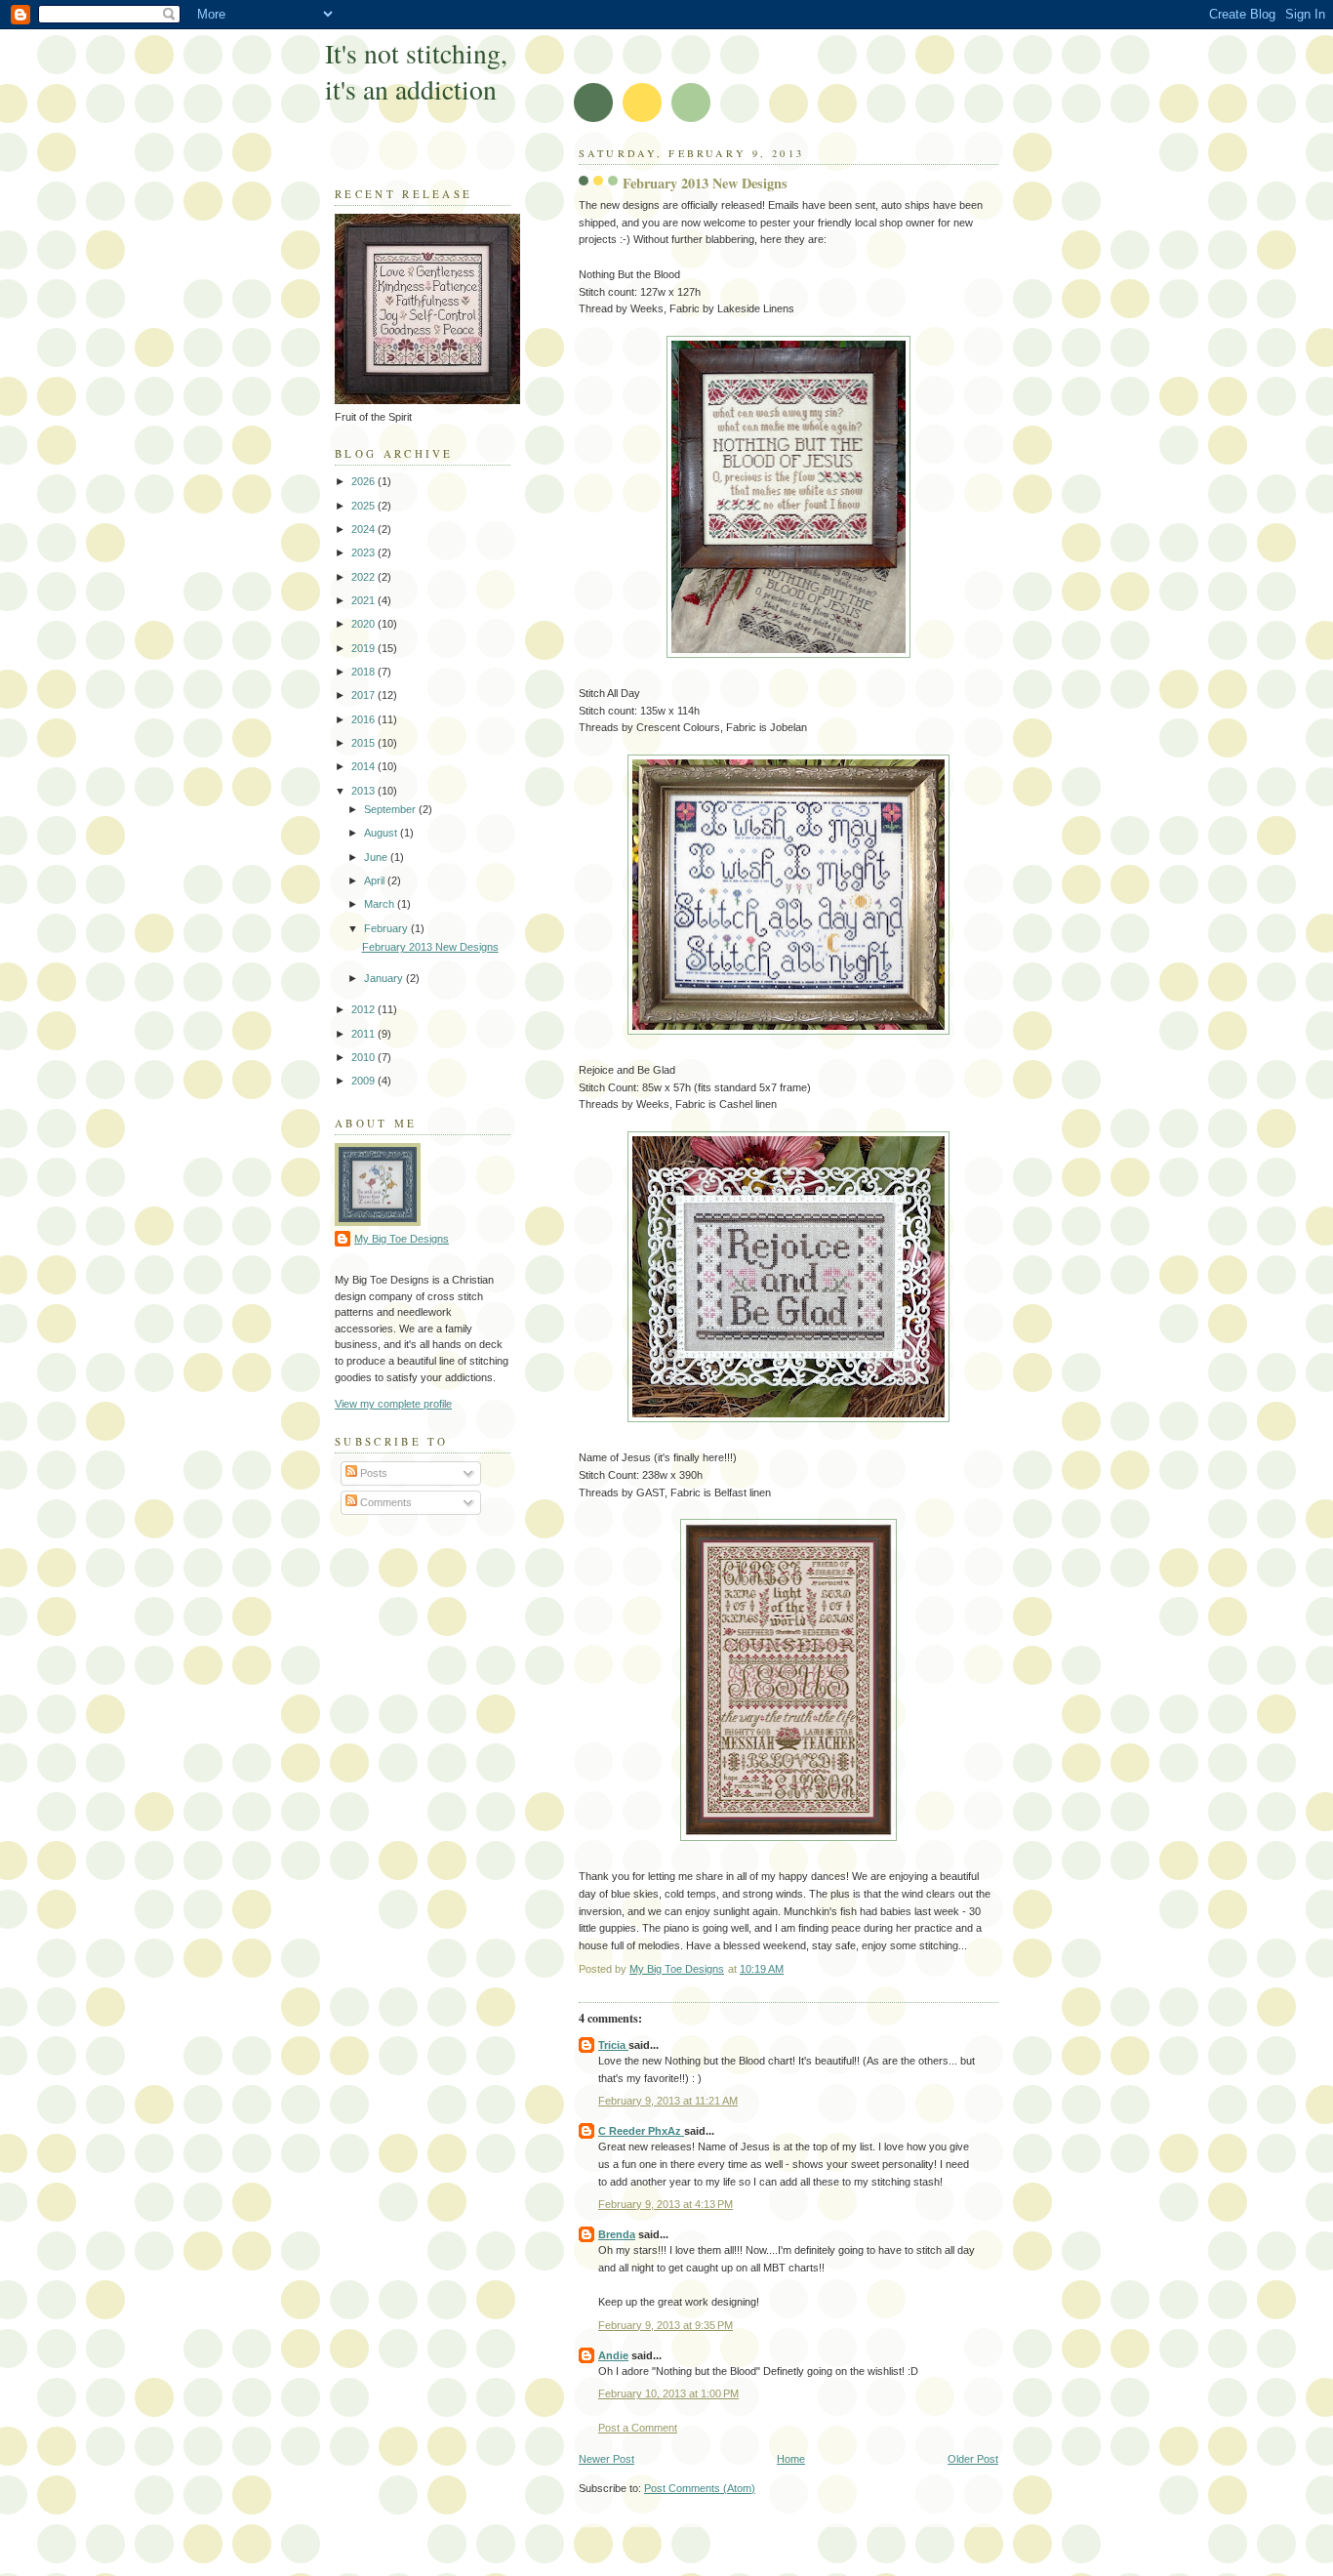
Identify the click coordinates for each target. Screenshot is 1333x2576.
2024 (364, 529)
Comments (384, 1502)
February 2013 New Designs (430, 947)
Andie (613, 2355)
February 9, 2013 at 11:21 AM (668, 2101)
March (381, 904)
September (391, 809)
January (385, 978)
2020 (364, 624)
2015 (364, 743)
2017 (364, 695)
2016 (364, 719)
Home (791, 2459)
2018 (364, 672)
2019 (364, 648)
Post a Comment (638, 2428)
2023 (364, 552)
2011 (364, 1034)
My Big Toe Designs (402, 1239)
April (376, 880)
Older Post (973, 2459)
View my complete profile (393, 1404)
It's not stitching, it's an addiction (416, 71)
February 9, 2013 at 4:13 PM (666, 2204)
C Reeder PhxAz (641, 2131)
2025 (364, 506)
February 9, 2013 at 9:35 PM (666, 2325)
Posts (372, 1473)
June (377, 857)
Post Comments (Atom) (700, 2488)
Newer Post (606, 2459)
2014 (364, 766)
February (387, 928)
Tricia (613, 2045)
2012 (364, 1009)
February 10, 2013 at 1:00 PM (668, 2393)
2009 (364, 1081)
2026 (364, 481)
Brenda (617, 2234)
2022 (364, 577)
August (382, 833)
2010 (364, 1057)
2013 (364, 791)
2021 (364, 600)
